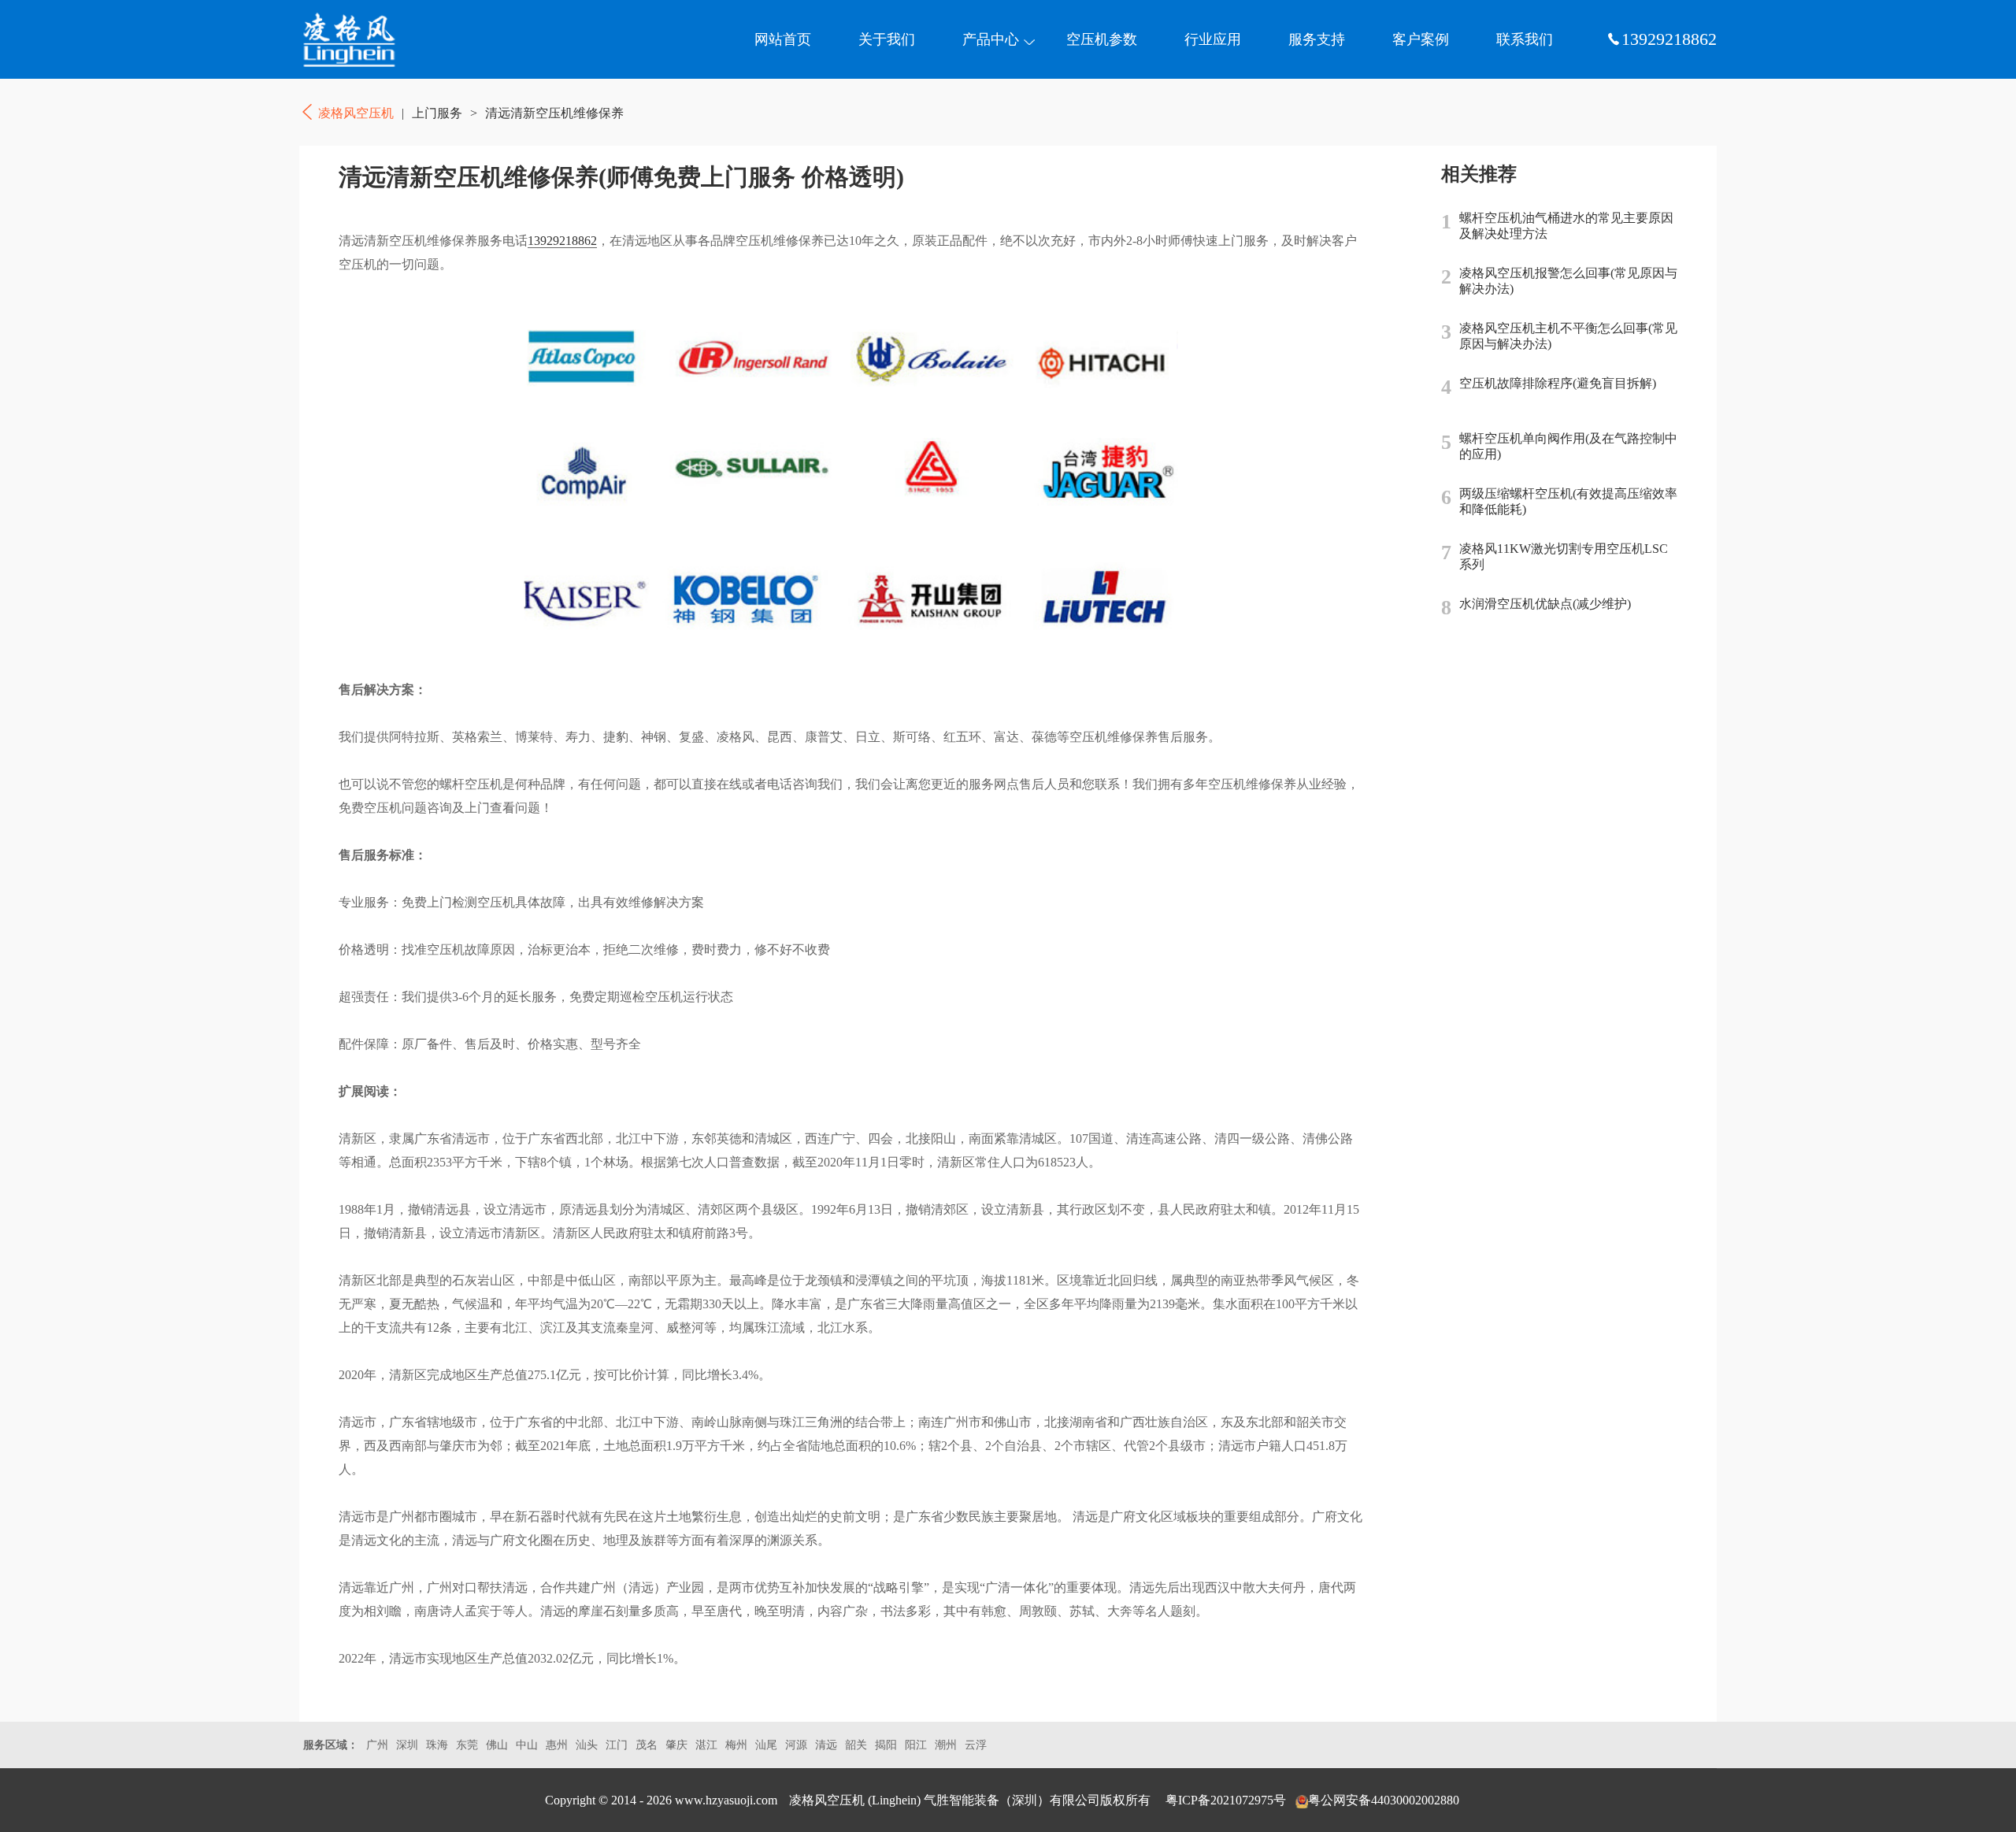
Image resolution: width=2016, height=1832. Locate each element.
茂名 (647, 1745)
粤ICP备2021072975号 (1226, 1800)
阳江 (916, 1745)
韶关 (856, 1745)
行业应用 (1213, 39)
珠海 (437, 1745)
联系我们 (1525, 39)
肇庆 (676, 1745)
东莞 (467, 1745)
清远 (826, 1745)
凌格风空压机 (374, 39)
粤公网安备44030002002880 (1384, 1800)
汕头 (587, 1745)
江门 (617, 1745)
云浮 (976, 1745)
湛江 (706, 1745)
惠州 (557, 1745)
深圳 (407, 1745)
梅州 (736, 1745)
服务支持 (1317, 39)
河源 (796, 1745)
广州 (377, 1745)
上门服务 (437, 113)
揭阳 (886, 1745)
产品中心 (991, 39)
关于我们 (887, 39)
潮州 (946, 1745)
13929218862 (562, 241)
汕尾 (766, 1745)
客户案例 (1421, 39)
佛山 (497, 1745)
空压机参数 (1102, 39)
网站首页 (783, 39)
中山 (527, 1745)
